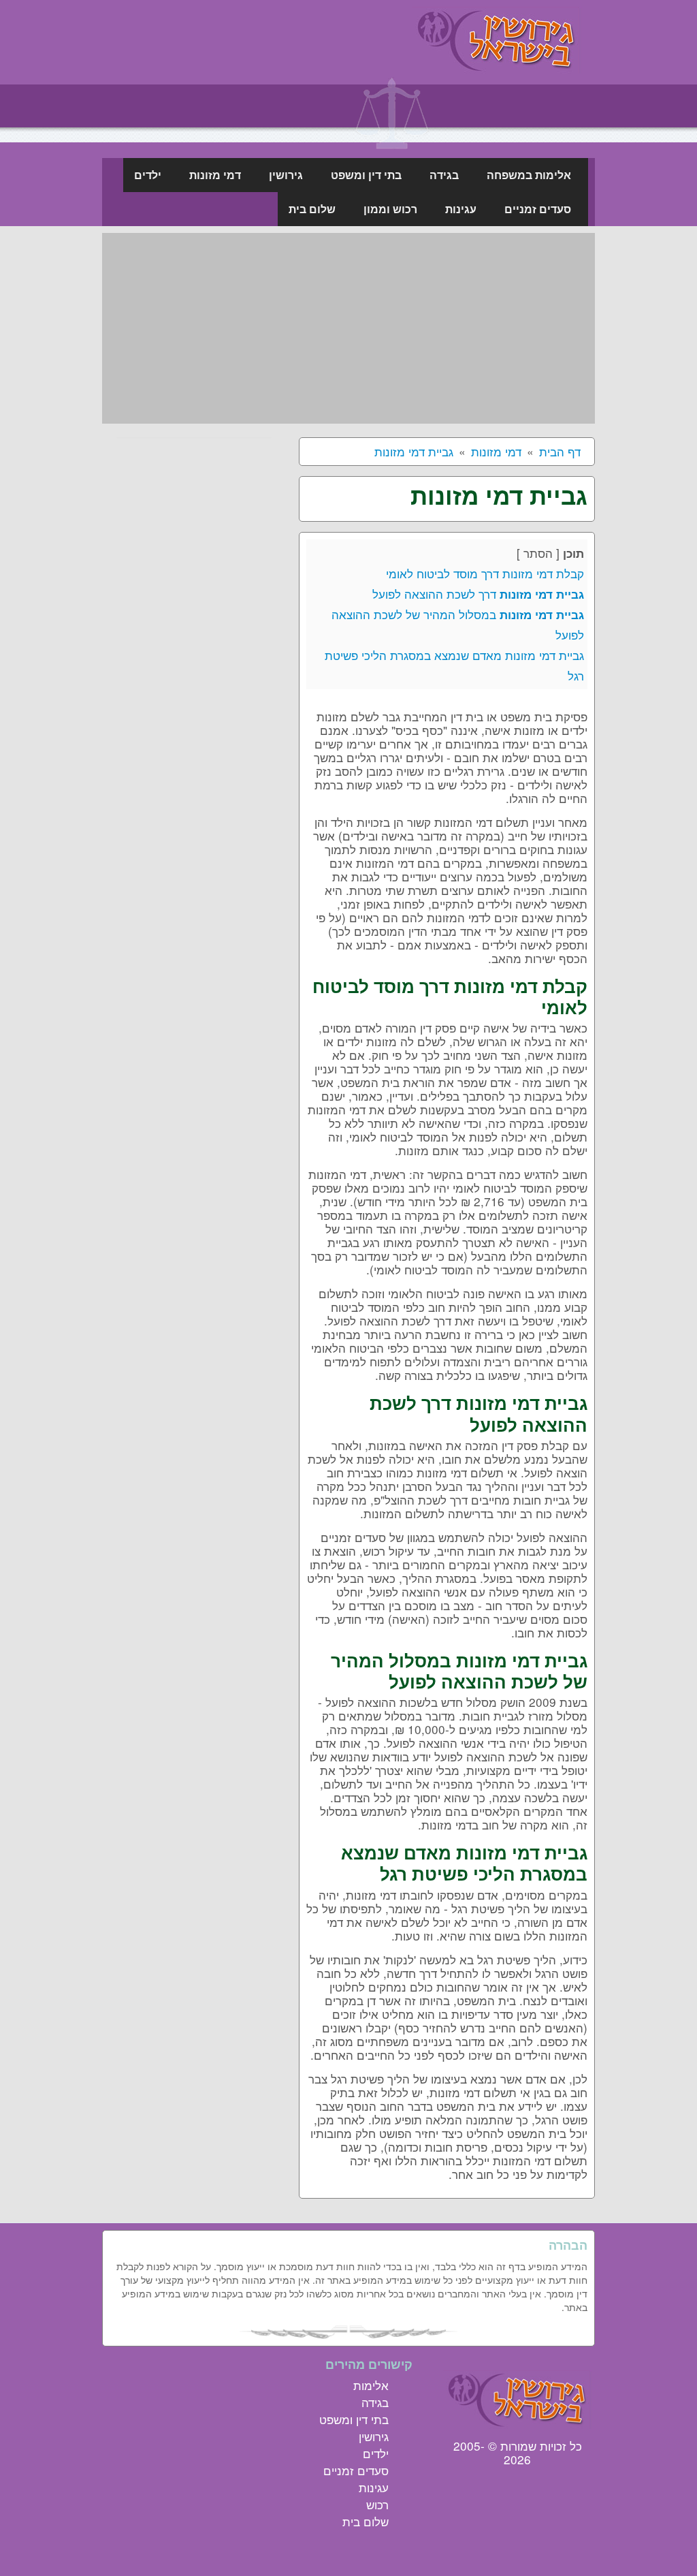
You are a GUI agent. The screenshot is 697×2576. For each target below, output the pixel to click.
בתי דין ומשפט (354, 2419)
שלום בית (366, 2521)
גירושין (374, 2436)
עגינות (374, 2487)
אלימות (371, 2385)
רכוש (377, 2504)
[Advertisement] (348, 328)
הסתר (538, 553)
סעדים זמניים (356, 2470)
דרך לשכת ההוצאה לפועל (478, 594)
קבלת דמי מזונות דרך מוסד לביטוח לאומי (485, 573)
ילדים (376, 2453)
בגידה (375, 2402)
